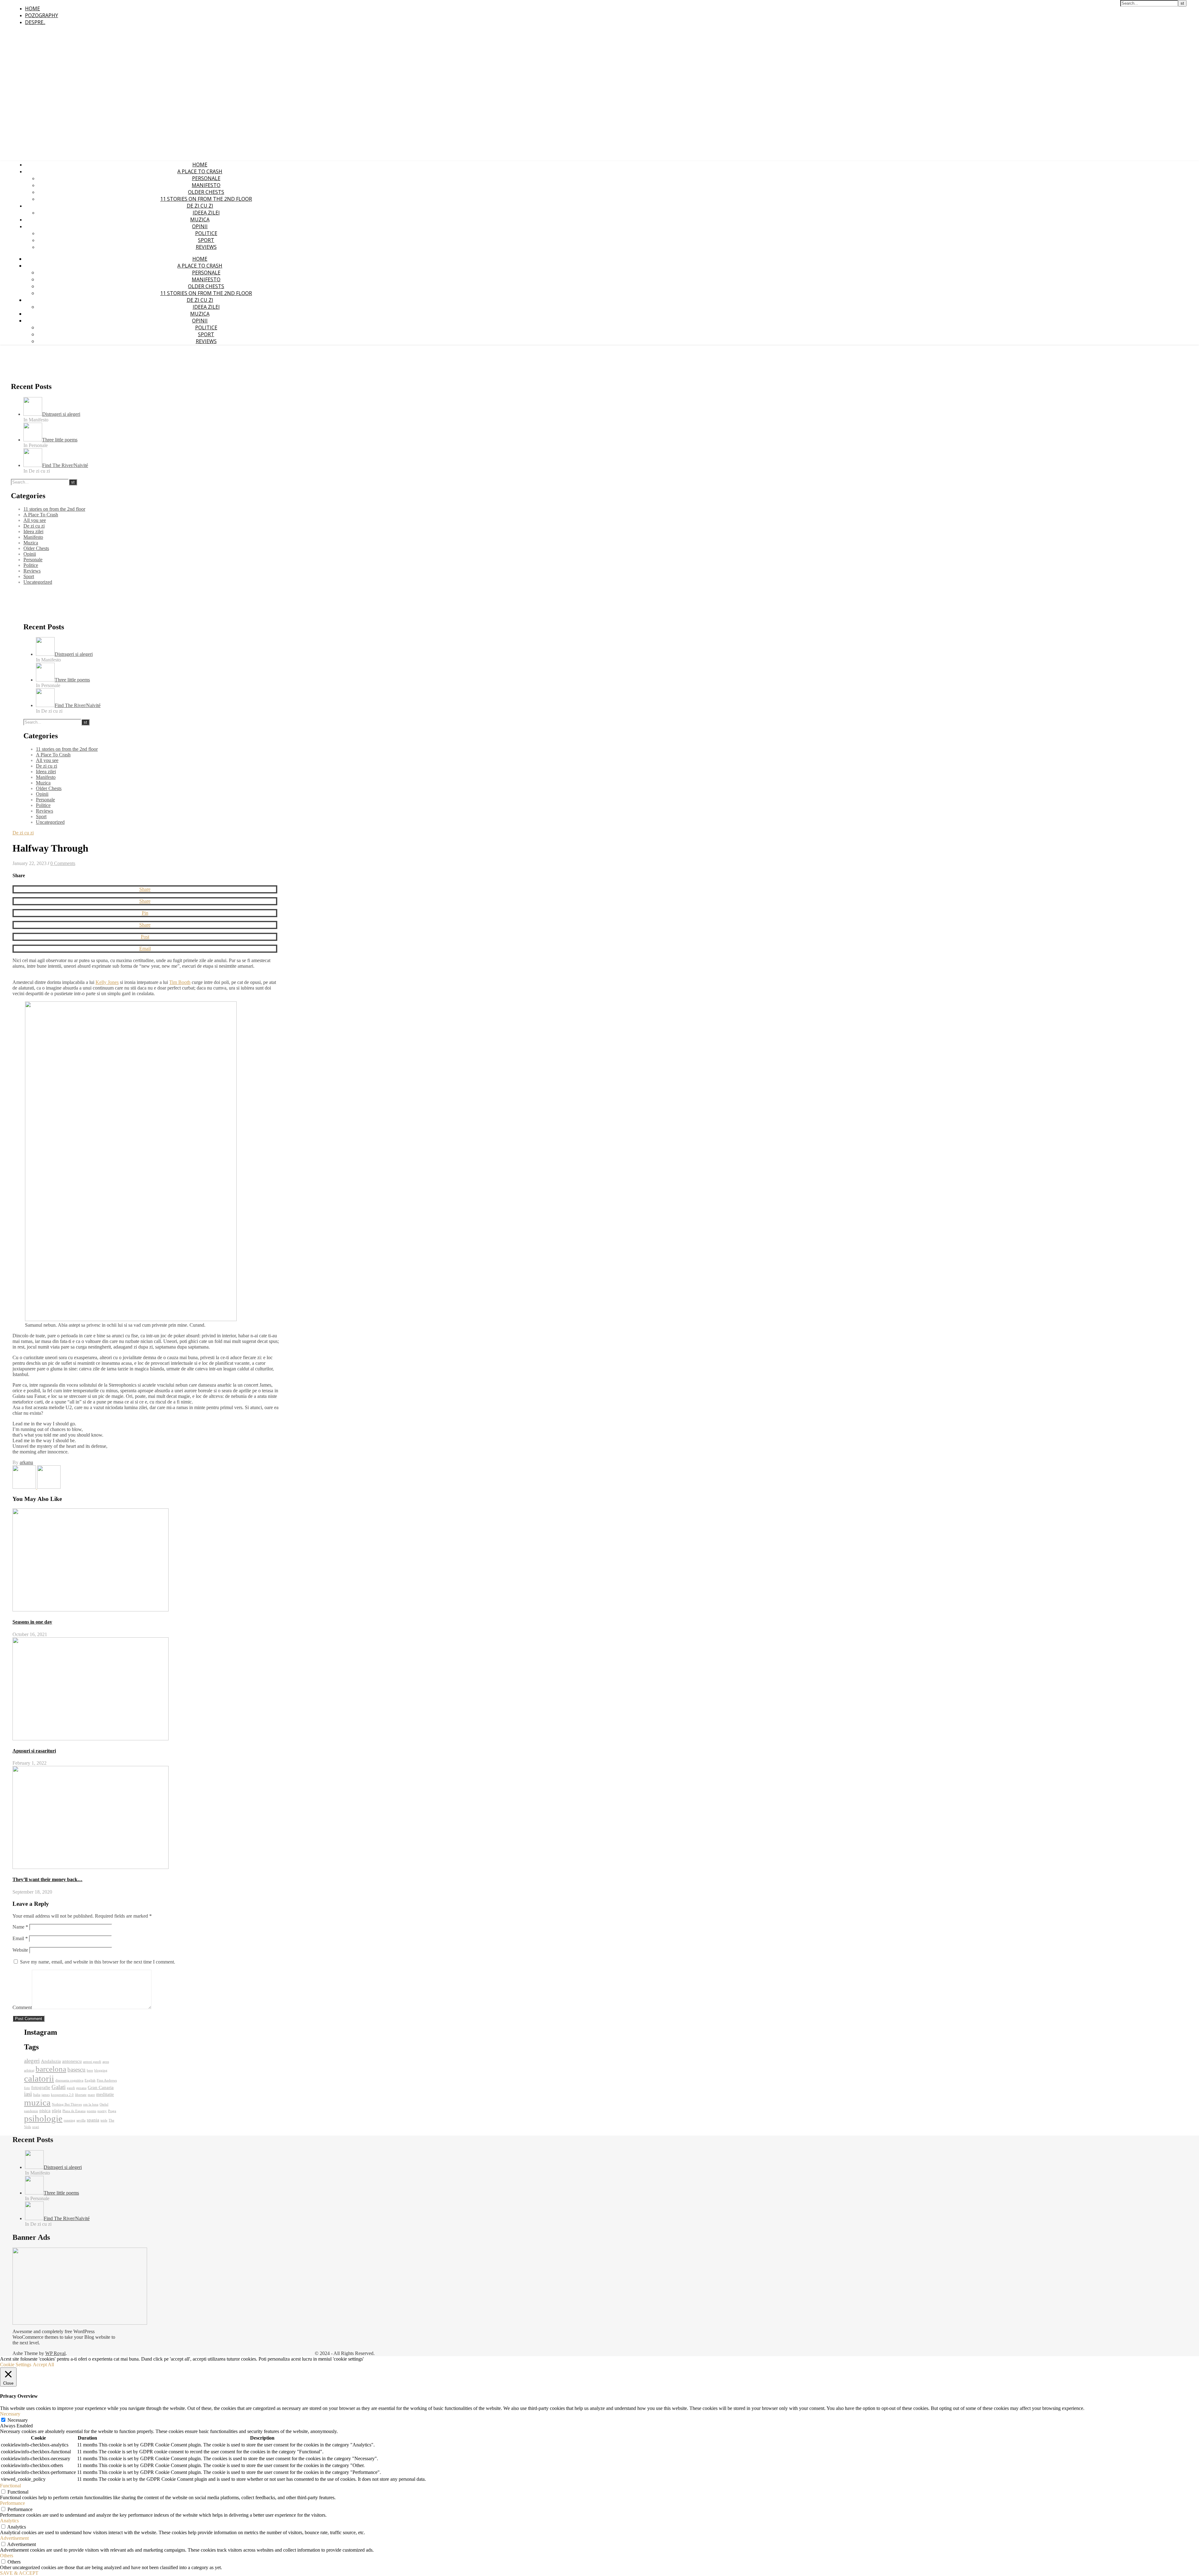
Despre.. (35, 22)
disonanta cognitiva (69, 2080)
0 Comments (63, 863)
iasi (28, 2094)
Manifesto (206, 185)
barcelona (51, 2069)
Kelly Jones (107, 982)
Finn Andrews (107, 2080)
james (46, 2095)
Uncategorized (38, 582)
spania (93, 2120)
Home (32, 8)
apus (106, 2062)
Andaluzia (51, 2061)
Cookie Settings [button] (16, 2365)
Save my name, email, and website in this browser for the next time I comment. (98, 1962)
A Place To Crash (200, 171)
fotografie (41, 2087)
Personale (206, 178)
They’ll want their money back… (47, 1879)
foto (27, 2088)
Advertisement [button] (14, 2538)
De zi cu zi (200, 206)
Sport (206, 240)
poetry (102, 2111)
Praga (112, 2111)
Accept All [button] (43, 2365)
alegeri (32, 2061)
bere (90, 2070)
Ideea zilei (206, 213)
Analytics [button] (9, 2521)
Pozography (42, 15)
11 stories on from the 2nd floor (206, 199)
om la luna (91, 2104)
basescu (76, 2070)
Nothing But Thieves (67, 2104)
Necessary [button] (10, 2414)
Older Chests (206, 192)
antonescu (72, 2061)
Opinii (200, 226)
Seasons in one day (32, 1622)
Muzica (200, 219)
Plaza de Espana (74, 2111)
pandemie (31, 2111)
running (69, 2120)
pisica (45, 2110)
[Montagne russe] (49, 1487)
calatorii (39, 2078)
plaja (57, 2110)
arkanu (26, 1462)
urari (36, 2127)
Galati (59, 2087)
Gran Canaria (101, 2087)
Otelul (104, 2104)
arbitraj (29, 2070)
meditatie (105, 2094)
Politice (206, 233)
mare (91, 2095)
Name (20, 1927)
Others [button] (7, 2556)
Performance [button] (12, 2503)
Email (20, 1938)
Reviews (206, 247)
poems (91, 2111)
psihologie (43, 2118)
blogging (101, 2070)
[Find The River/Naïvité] (25, 1487)
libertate (81, 2095)
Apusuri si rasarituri (34, 1751)
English (90, 2080)
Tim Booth (180, 982)
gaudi (71, 2088)
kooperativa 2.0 (62, 2095)
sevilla (81, 2120)
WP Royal (55, 2353)
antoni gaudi (92, 2062)
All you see (35, 520)
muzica (37, 2102)
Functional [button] (10, 2486)
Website (20, 1950)
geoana (81, 2088)
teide (104, 2120)
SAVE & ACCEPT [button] (19, 2573)
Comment (22, 2007)
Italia (37, 2095)
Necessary (18, 2420)
